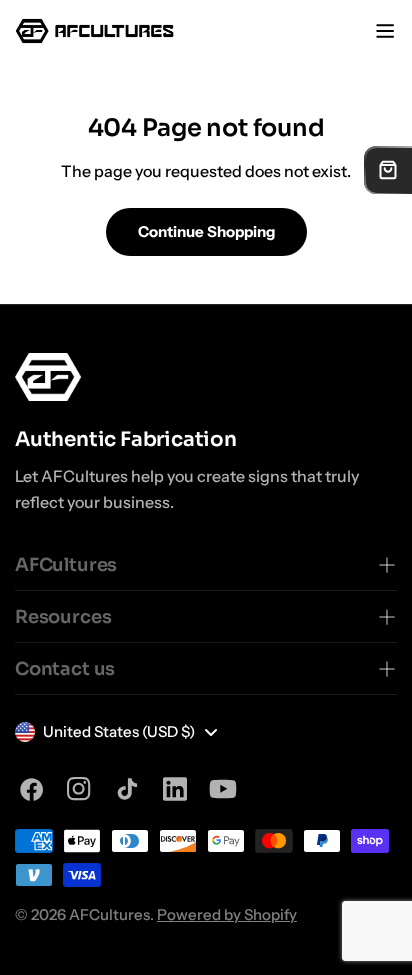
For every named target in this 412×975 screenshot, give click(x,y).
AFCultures (109, 914)
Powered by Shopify (227, 914)
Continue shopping (206, 231)
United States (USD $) (119, 731)
